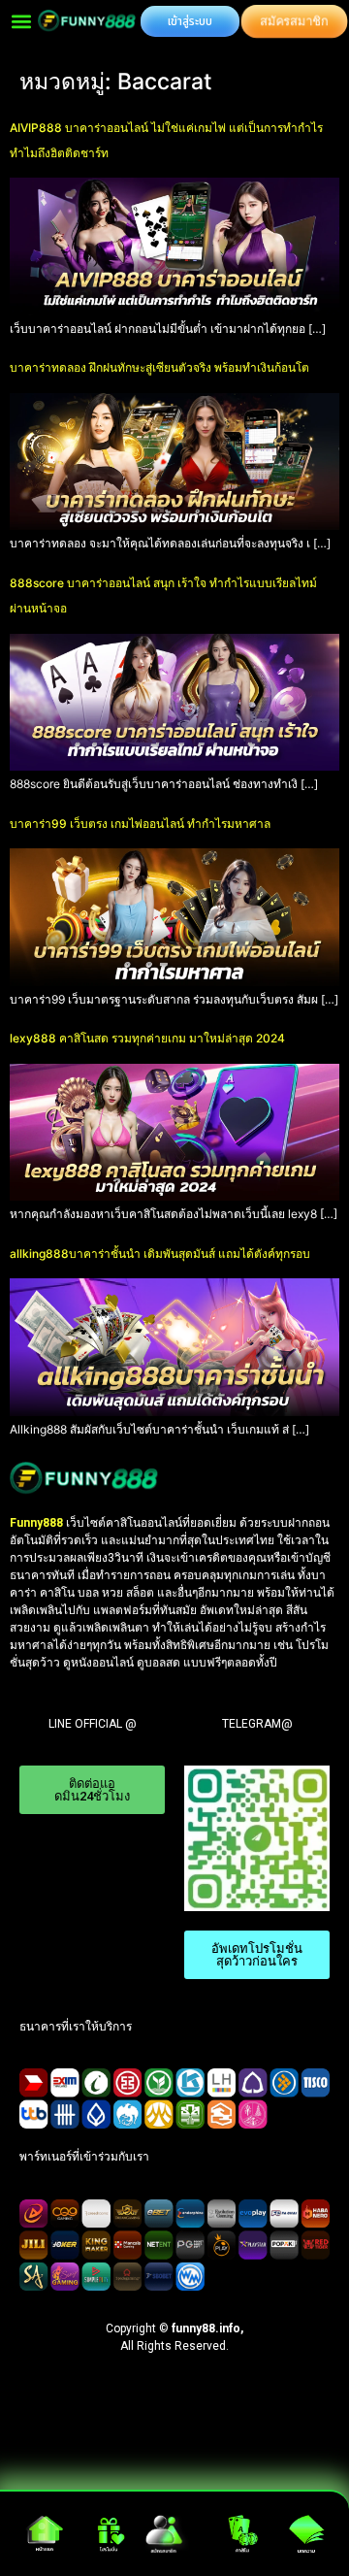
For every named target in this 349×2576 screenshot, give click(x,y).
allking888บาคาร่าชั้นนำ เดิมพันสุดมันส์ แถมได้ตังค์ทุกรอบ (160, 1254)
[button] (21, 21)
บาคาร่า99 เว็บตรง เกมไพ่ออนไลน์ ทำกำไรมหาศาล (140, 824)
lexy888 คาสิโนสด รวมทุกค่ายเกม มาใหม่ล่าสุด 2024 (147, 1038)
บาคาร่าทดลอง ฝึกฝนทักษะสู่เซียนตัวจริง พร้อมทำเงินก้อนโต (159, 367)
